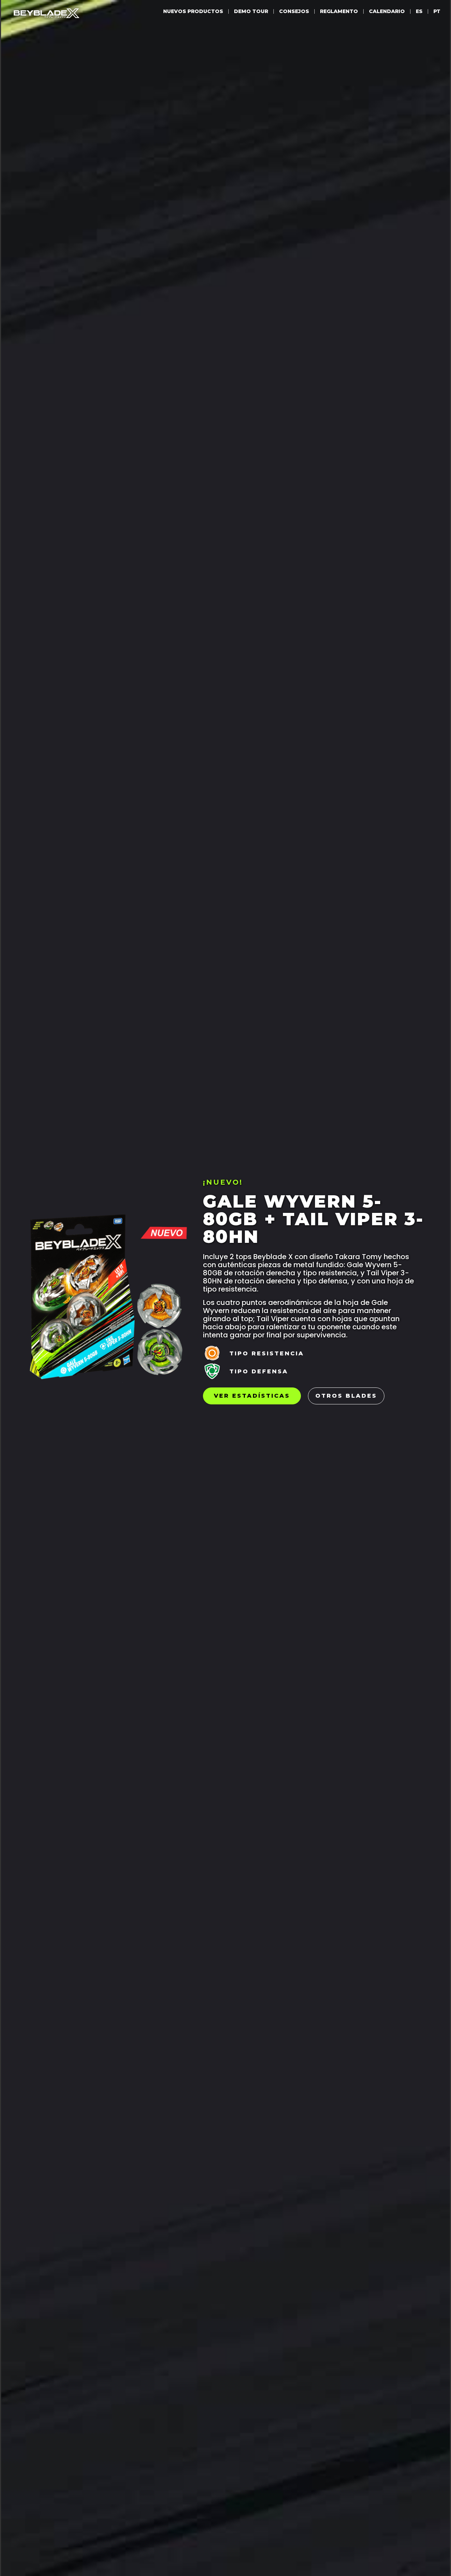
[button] (267, 1354)
